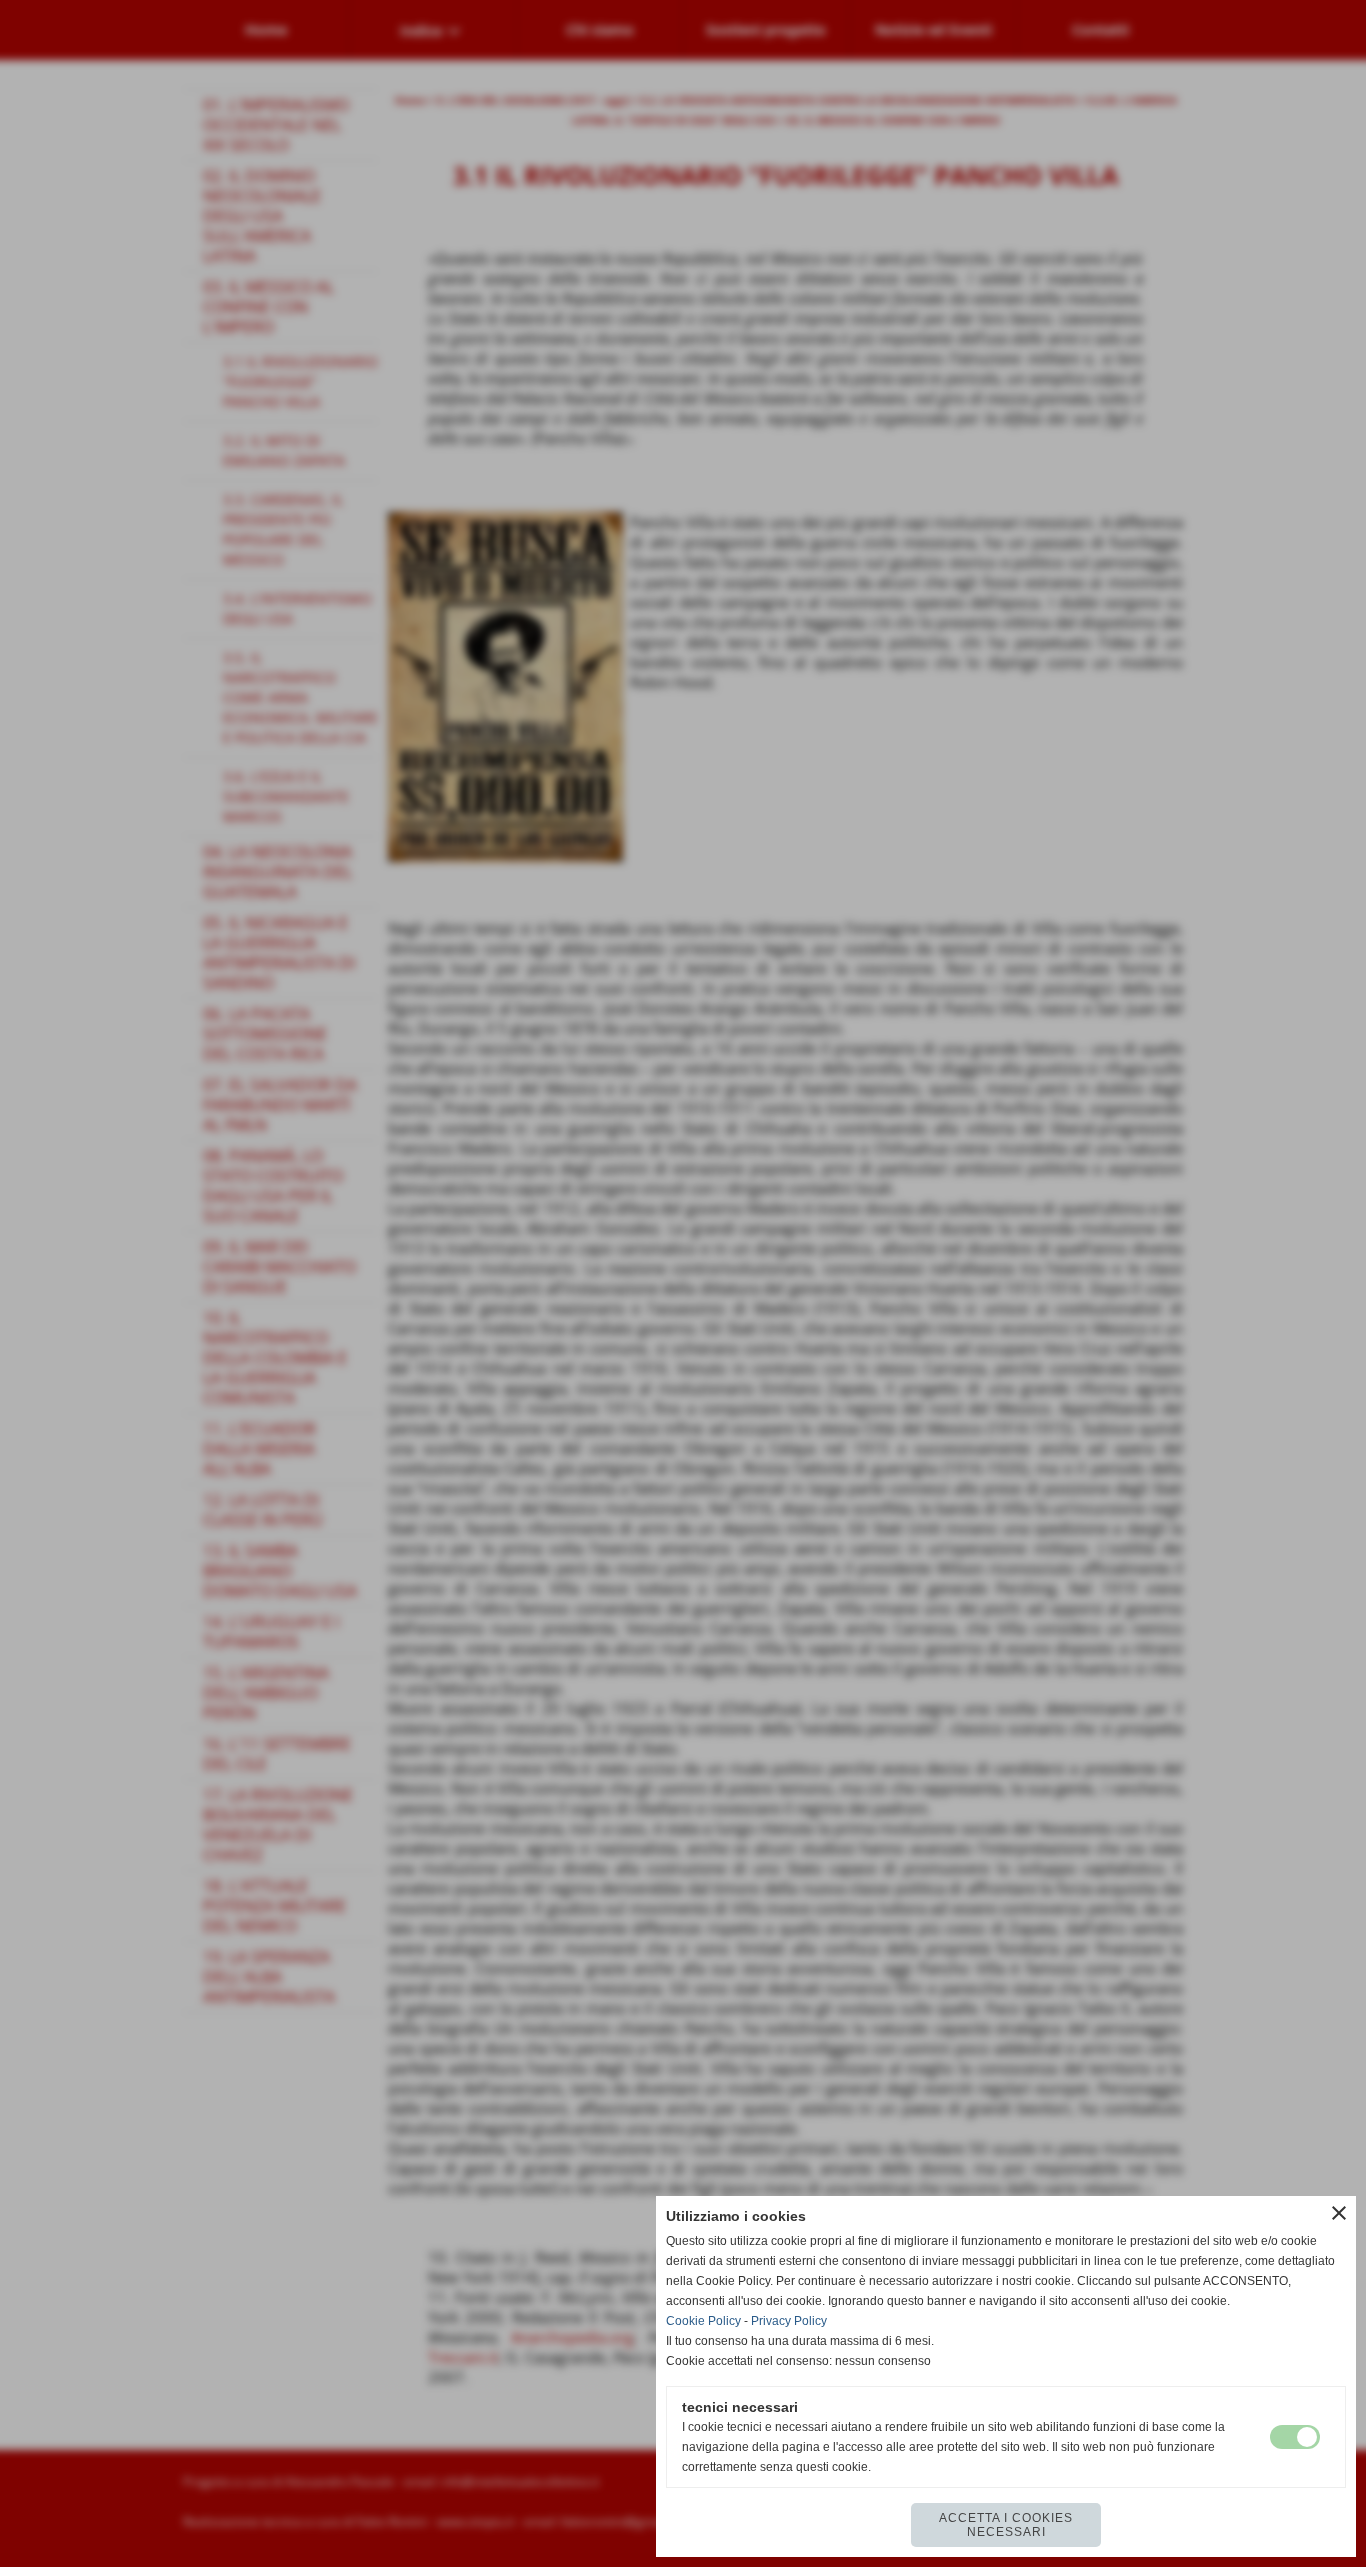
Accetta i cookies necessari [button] (1006, 2525)
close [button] (1339, 2213)
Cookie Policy (703, 2321)
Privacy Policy (789, 2321)
